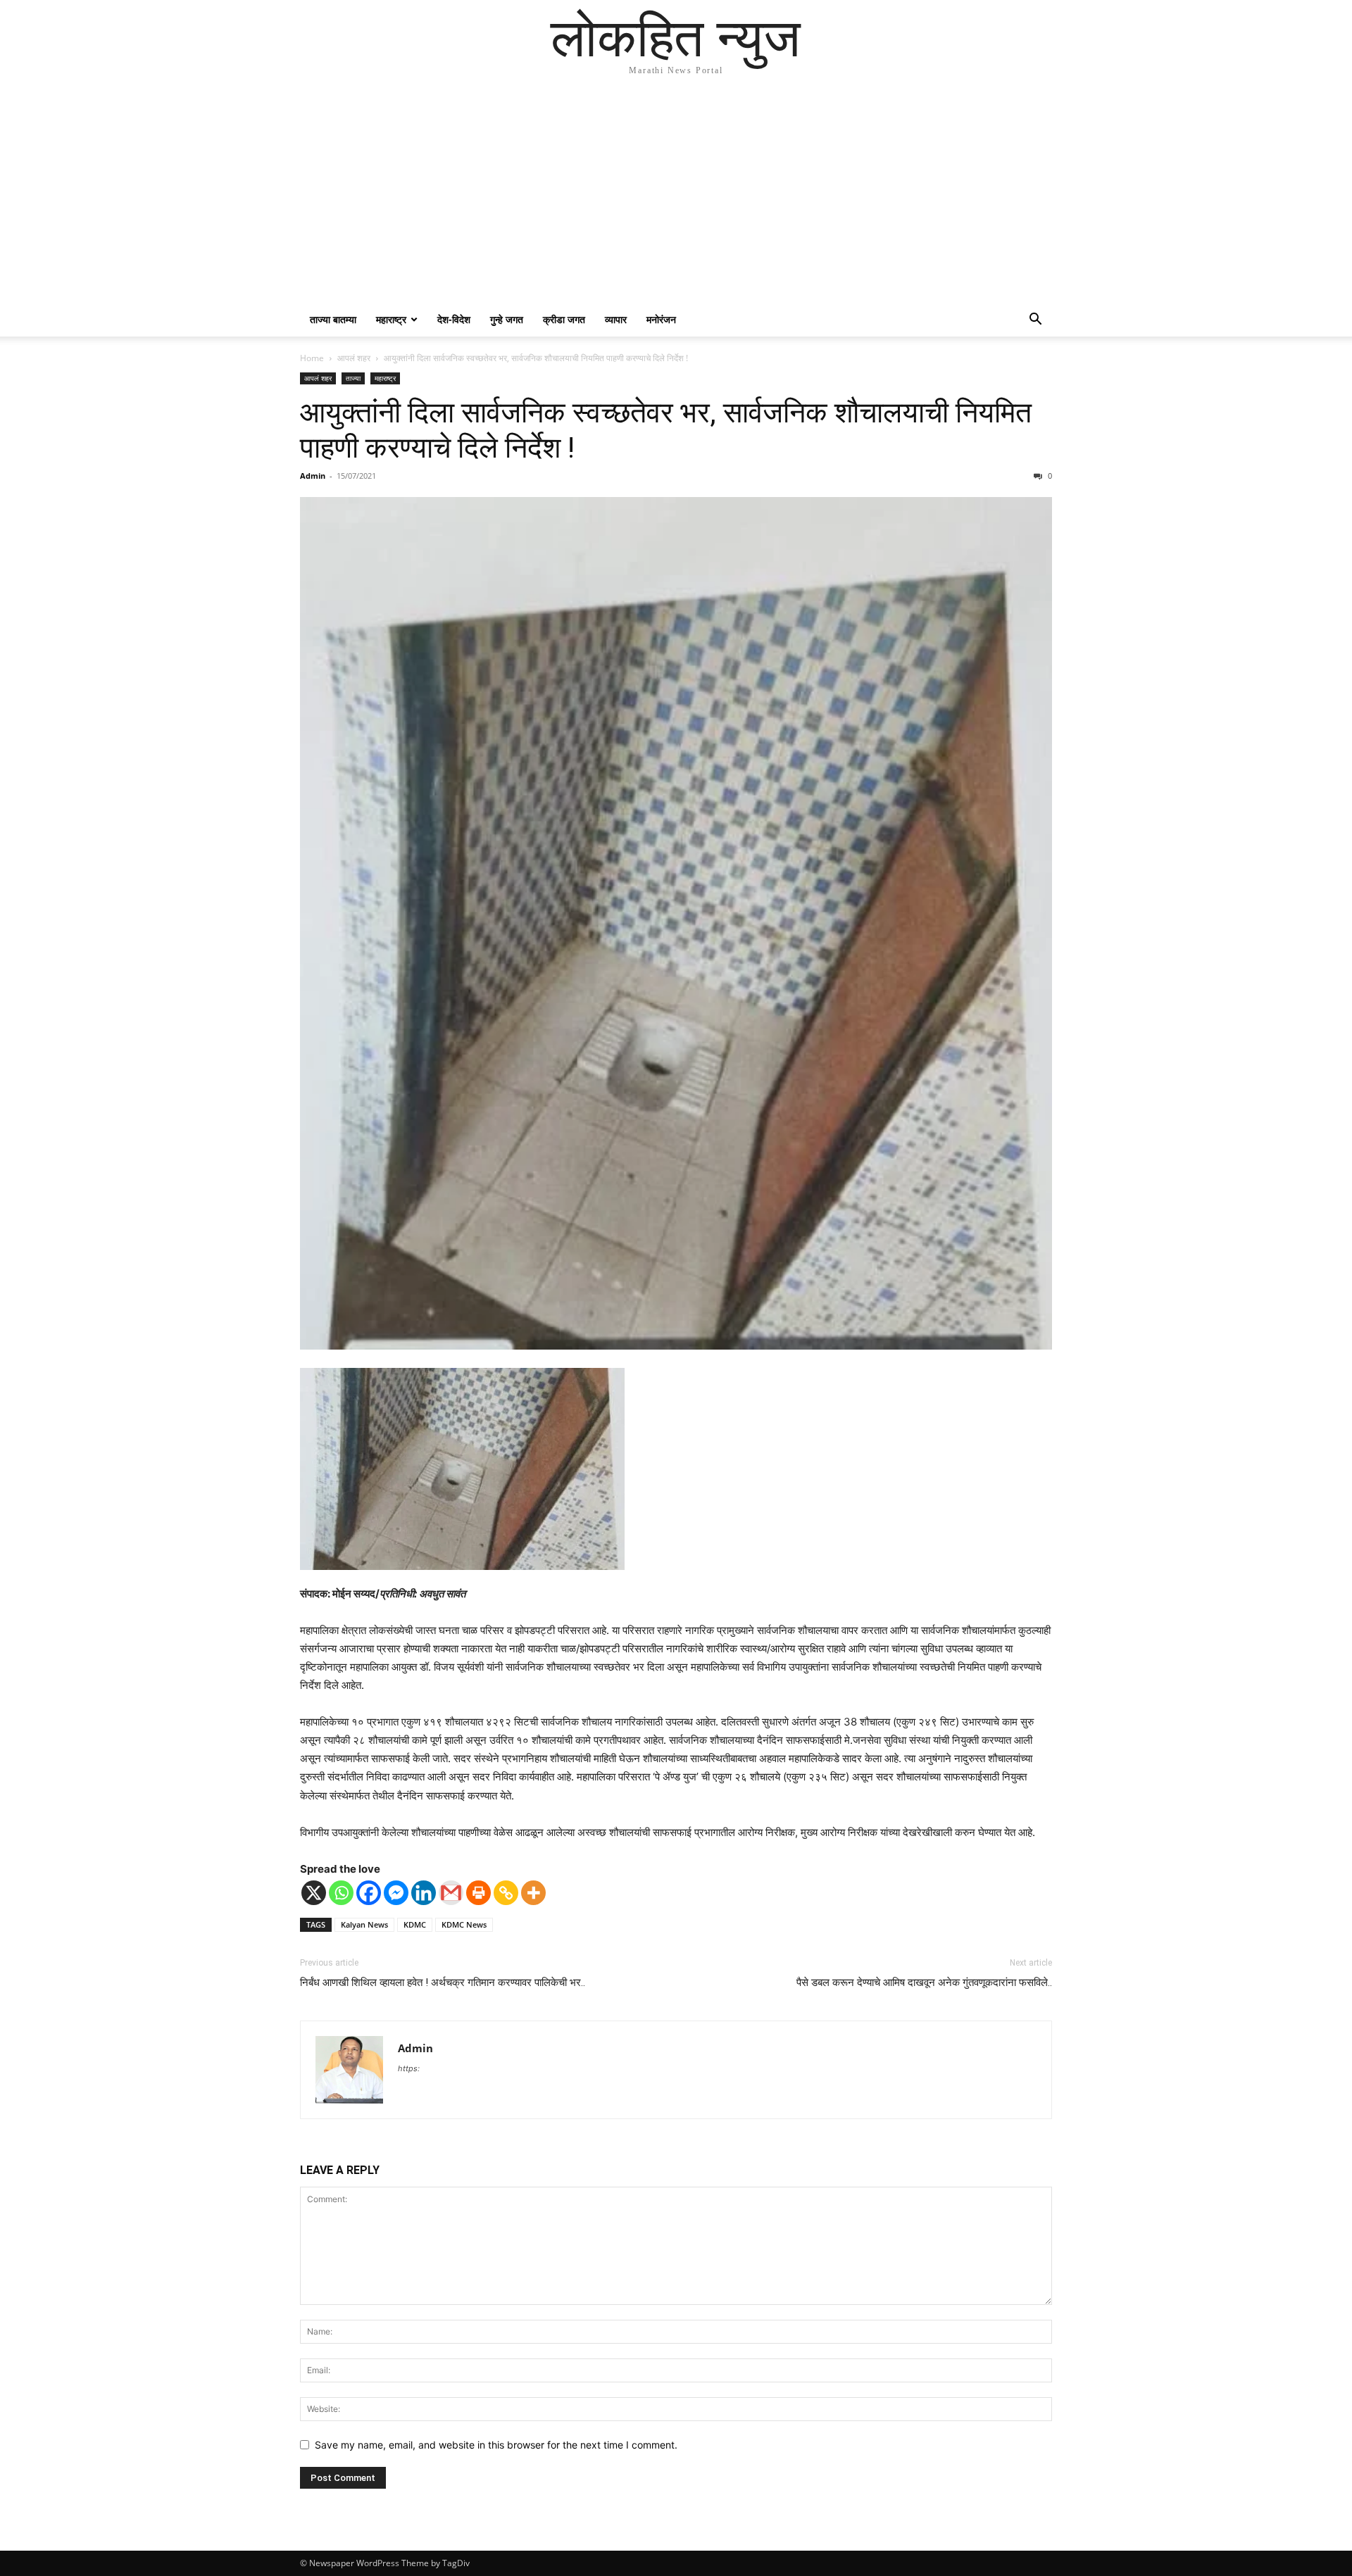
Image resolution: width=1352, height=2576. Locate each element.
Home (312, 358)
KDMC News (464, 1924)
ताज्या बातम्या (333, 319)
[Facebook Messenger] (396, 1893)
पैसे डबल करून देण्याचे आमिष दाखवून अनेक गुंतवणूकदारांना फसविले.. (924, 1983)
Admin (313, 476)
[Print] (478, 1893)
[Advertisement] (676, 197)
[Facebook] (369, 1893)
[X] (314, 1893)
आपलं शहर (354, 358)
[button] (1035, 321)
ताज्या (353, 378)
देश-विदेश (454, 319)
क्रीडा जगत (564, 319)
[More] (533, 1893)
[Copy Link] (506, 1893)
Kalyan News (364, 1924)
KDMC (415, 1924)
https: (409, 2068)
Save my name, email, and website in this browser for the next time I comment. (496, 2445)
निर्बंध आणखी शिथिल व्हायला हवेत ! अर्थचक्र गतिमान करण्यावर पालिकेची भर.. (443, 1983)
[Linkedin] (424, 1893)
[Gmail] (451, 1893)
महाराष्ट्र (391, 319)
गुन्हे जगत (507, 319)
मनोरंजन (661, 319)
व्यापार (616, 319)
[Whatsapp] (341, 1893)
